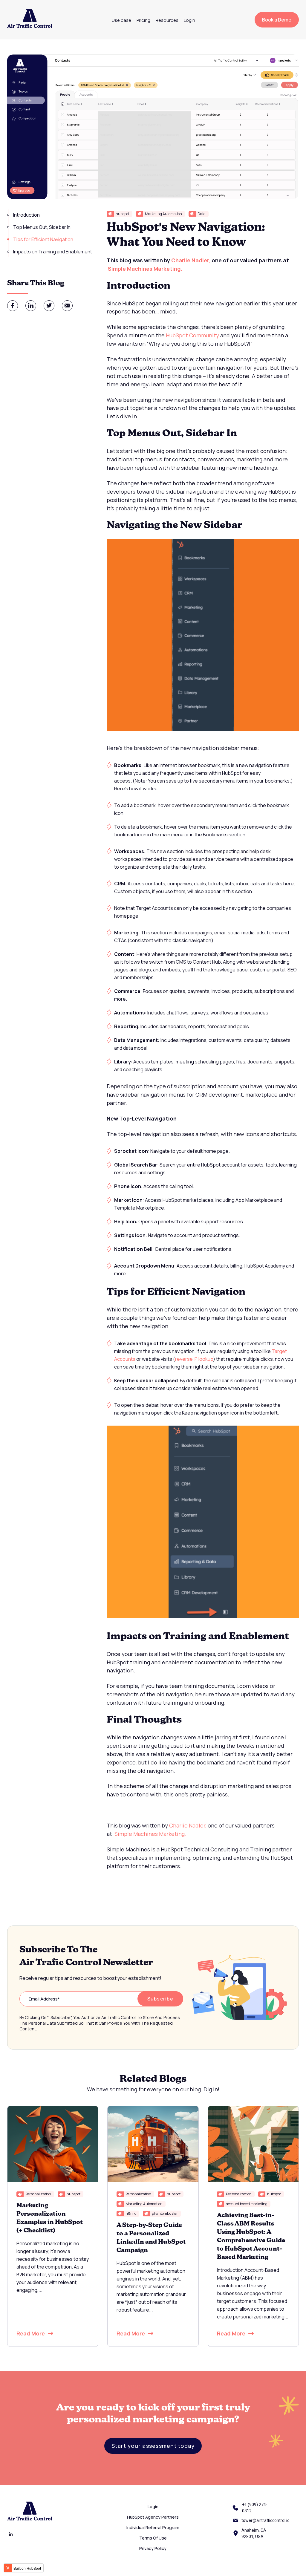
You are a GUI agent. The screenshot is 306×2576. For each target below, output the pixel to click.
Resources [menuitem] (167, 20)
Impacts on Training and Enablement (53, 252)
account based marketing (247, 2204)
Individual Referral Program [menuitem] (153, 2527)
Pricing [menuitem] (143, 20)
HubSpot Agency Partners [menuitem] (153, 2517)
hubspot (123, 214)
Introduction (26, 215)
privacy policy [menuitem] (153, 2548)
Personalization (38, 2194)
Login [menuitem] (189, 20)
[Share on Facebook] (13, 306)
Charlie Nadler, (191, 260)
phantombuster (165, 2213)
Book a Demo (277, 20)
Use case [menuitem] (121, 20)
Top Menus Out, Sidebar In (42, 227)
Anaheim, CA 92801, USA (254, 2533)
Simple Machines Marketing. (146, 269)
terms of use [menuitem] (153, 2538)
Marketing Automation (163, 214)
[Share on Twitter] (49, 306)
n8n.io (131, 2213)
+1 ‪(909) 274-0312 (255, 2508)
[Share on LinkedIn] (31, 306)
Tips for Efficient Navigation (44, 239)
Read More (31, 2333)
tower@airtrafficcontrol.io (266, 2520)
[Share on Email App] (67, 306)
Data (202, 214)
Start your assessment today (153, 2446)
